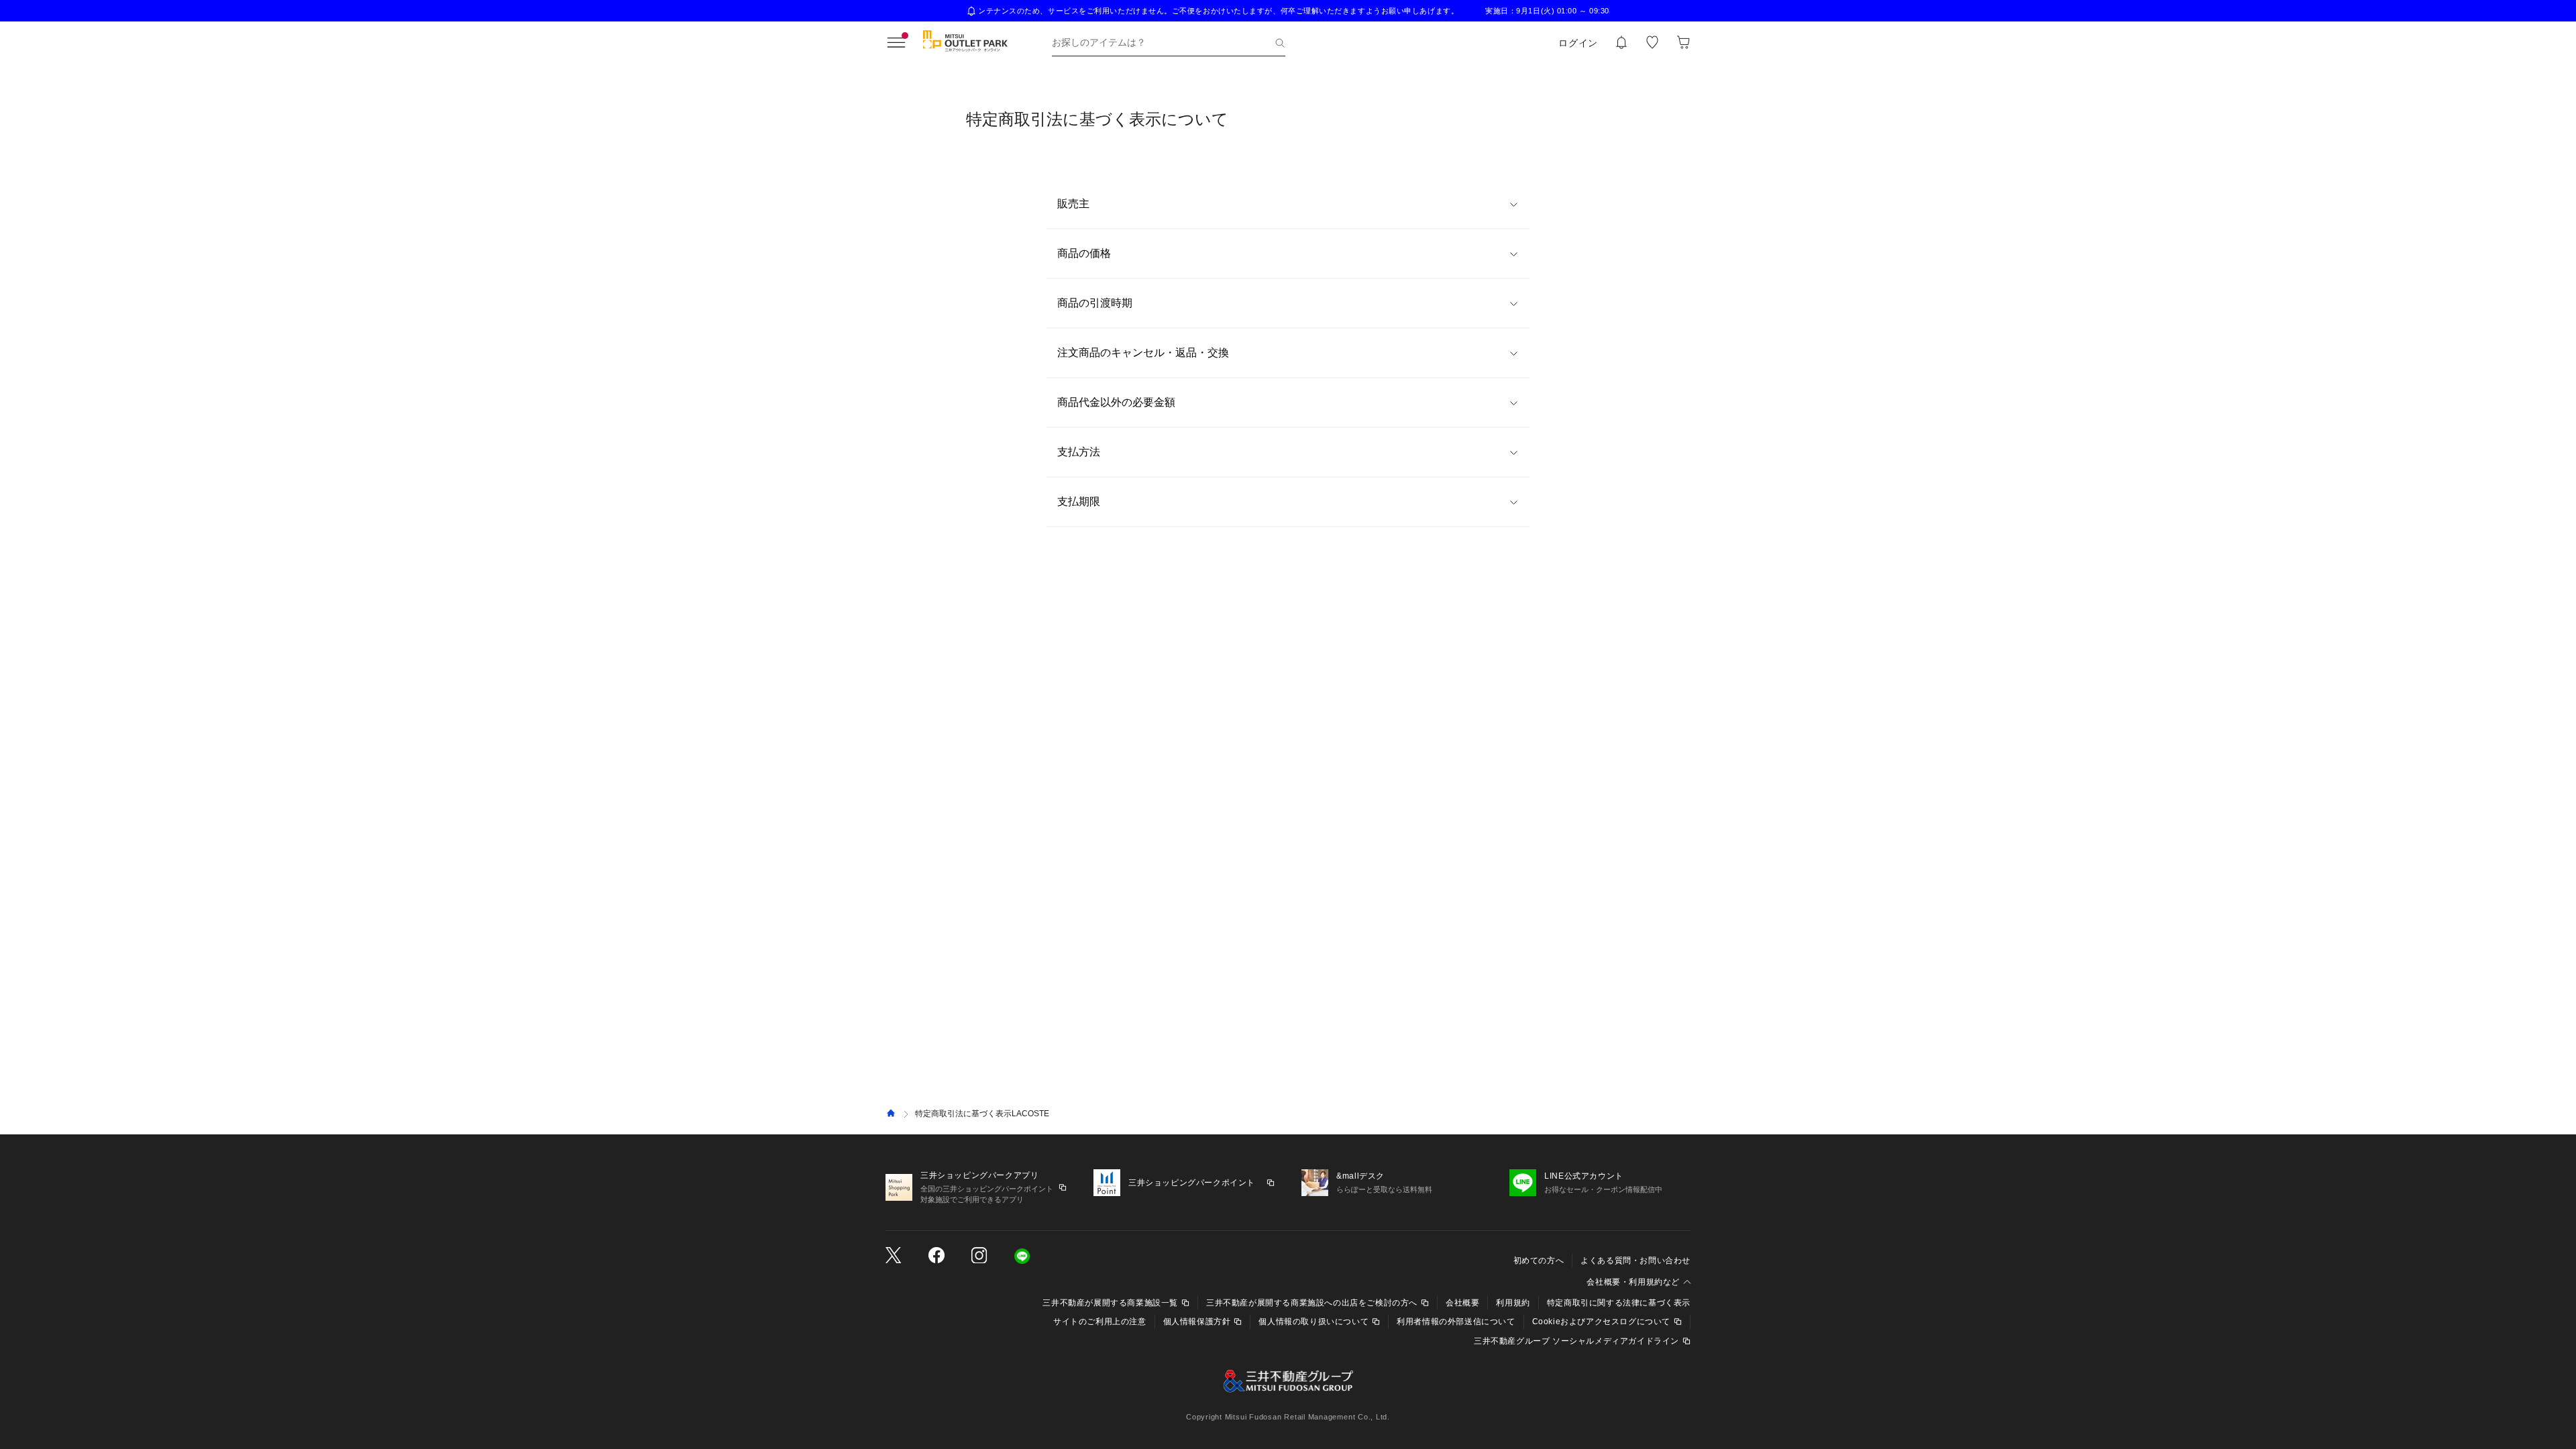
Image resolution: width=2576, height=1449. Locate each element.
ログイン (1578, 43)
